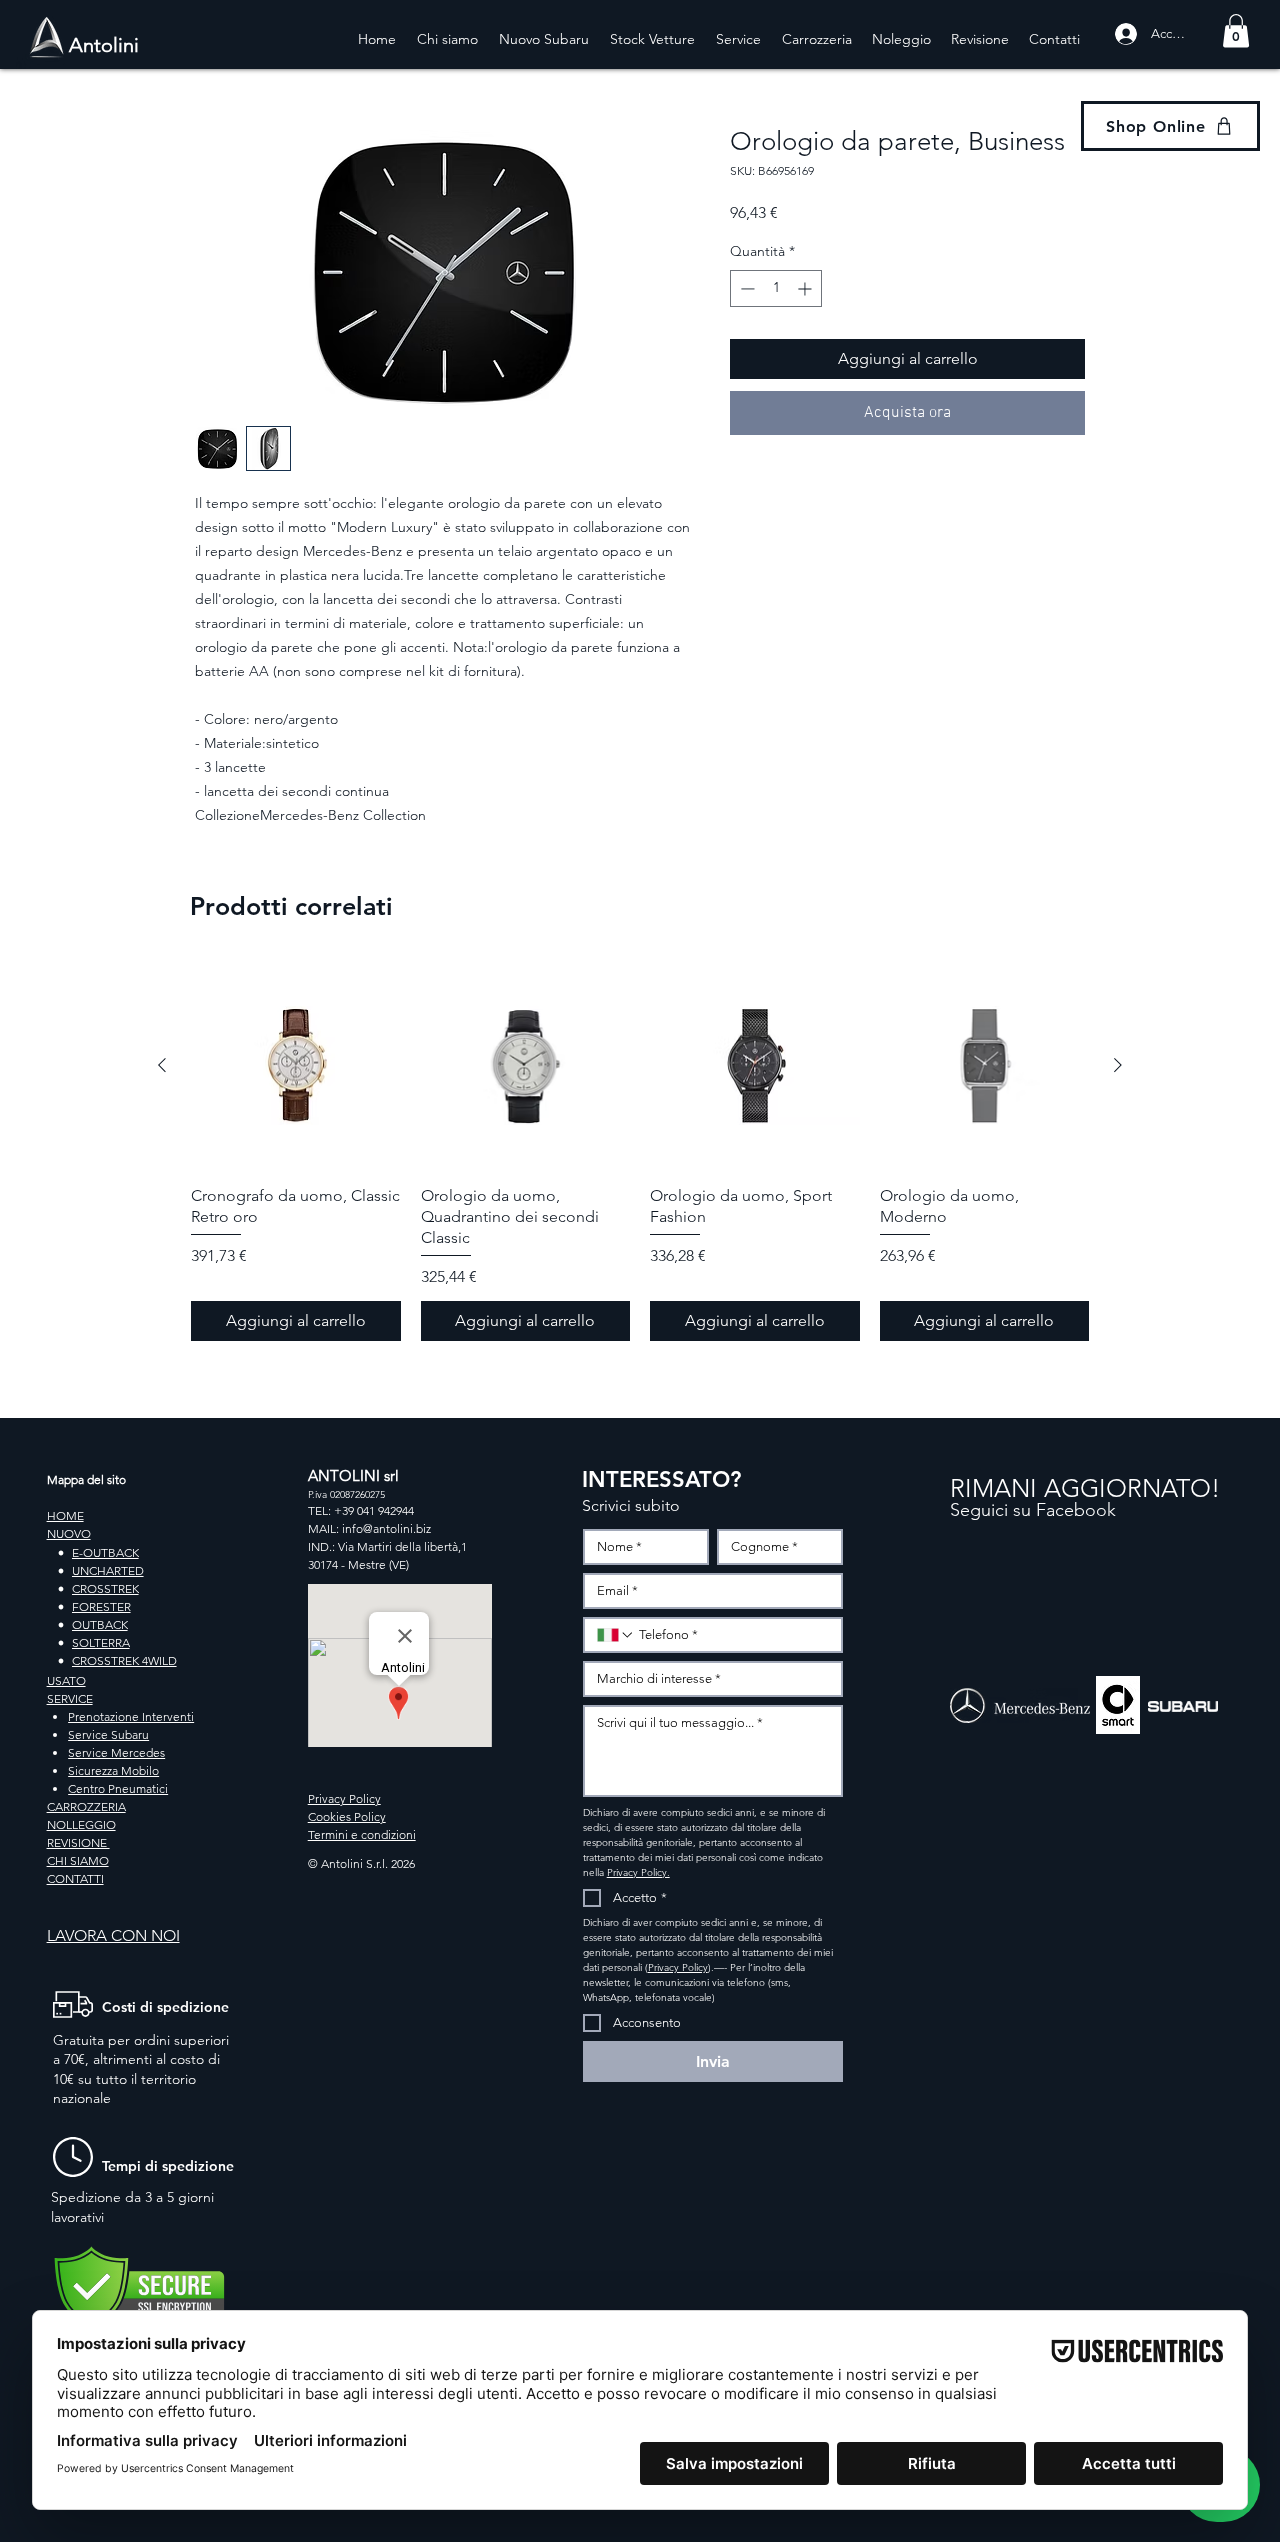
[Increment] (806, 288)
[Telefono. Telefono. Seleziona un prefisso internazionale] (616, 1635)
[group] (640, 1151)
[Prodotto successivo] (1118, 1065)
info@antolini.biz (386, 1528)
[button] (1236, 30)
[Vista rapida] (296, 1066)
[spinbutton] (776, 288)
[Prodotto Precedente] (162, 1065)
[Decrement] (745, 288)
